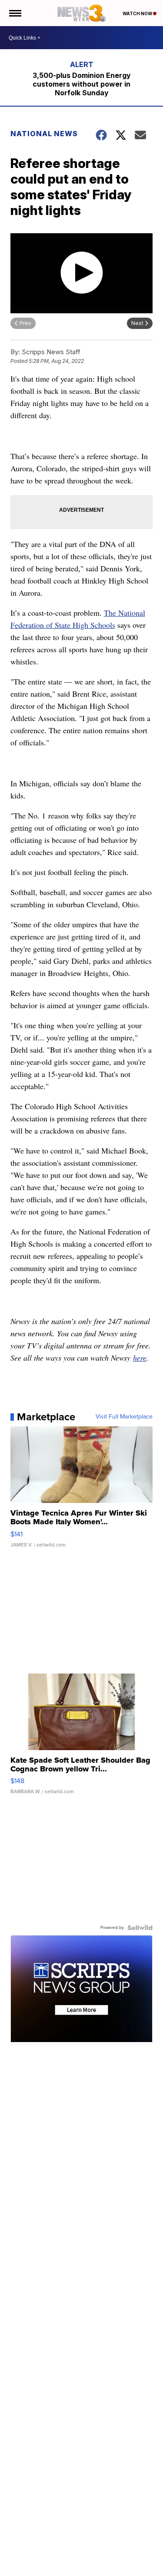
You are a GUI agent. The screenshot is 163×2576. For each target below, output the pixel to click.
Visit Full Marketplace (124, 1417)
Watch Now (138, 13)
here (140, 1358)
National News (44, 134)
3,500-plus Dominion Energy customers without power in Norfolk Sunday (82, 84)
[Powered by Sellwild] (140, 1928)
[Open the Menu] (15, 13)
